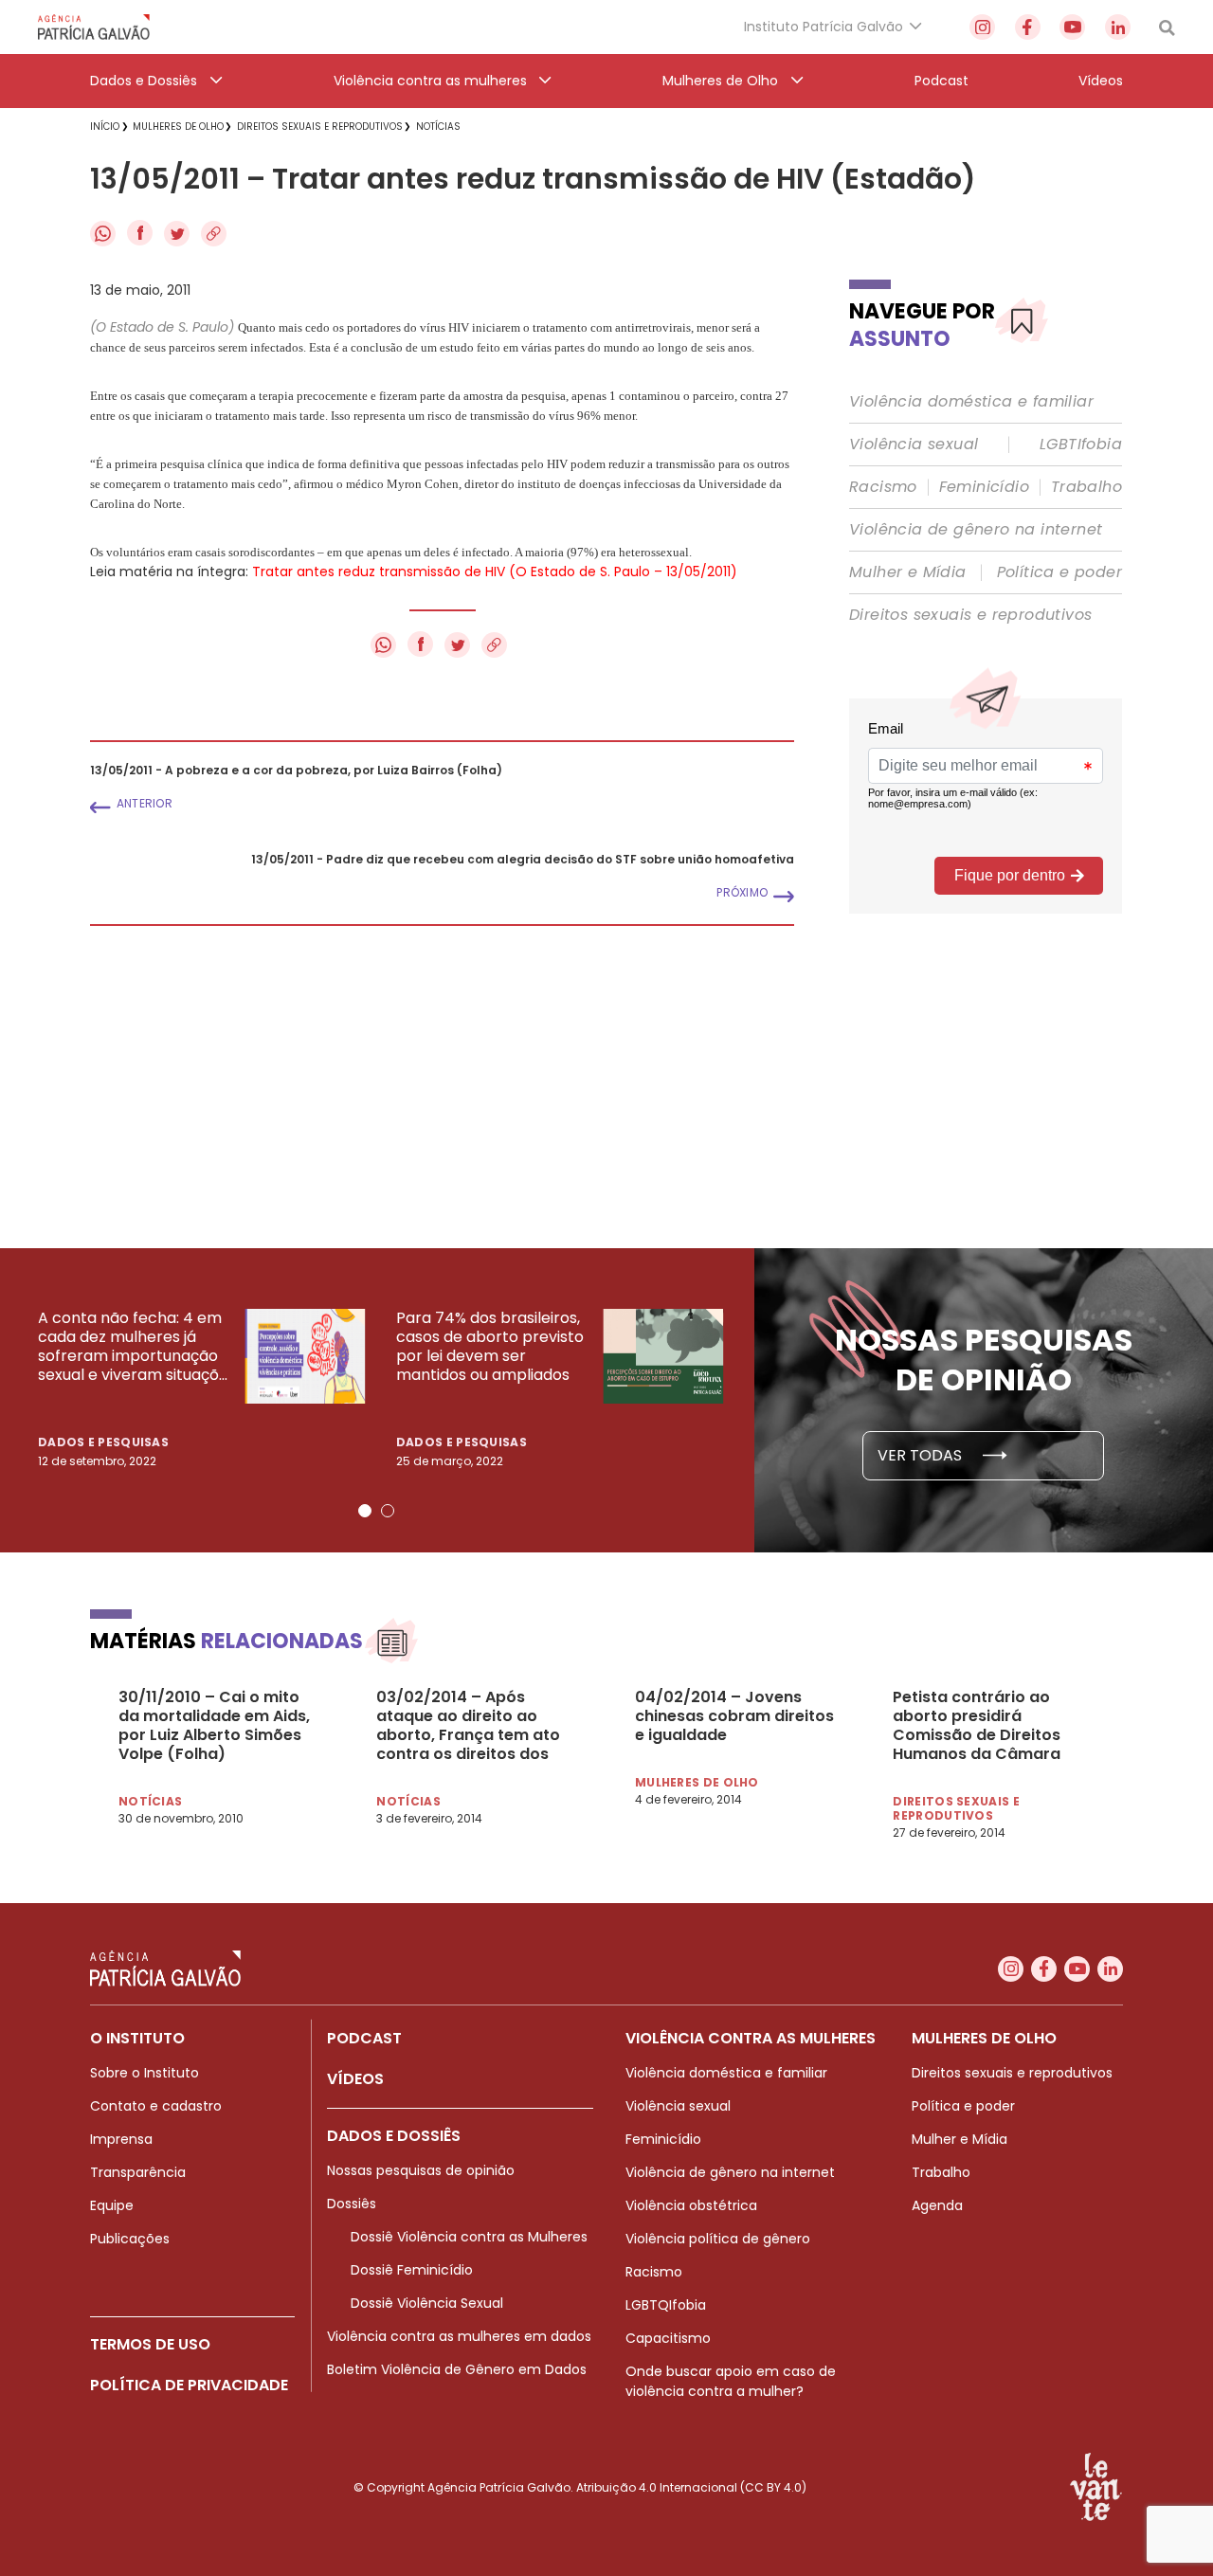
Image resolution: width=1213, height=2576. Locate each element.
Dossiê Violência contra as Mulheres (469, 2237)
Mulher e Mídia (908, 572)
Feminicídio (984, 487)
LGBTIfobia (1081, 444)
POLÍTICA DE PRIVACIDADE (189, 2385)
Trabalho (1086, 487)
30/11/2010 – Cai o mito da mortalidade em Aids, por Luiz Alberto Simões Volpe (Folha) (214, 1726)
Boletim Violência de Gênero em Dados (457, 2369)
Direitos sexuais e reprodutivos (970, 615)
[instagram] (982, 27)
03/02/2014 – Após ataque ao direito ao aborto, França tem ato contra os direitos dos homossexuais (468, 1726)
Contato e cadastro (156, 2106)
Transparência (138, 2172)
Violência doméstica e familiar (971, 402)
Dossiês (352, 2204)
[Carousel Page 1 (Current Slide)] (365, 1511)
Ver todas (922, 1455)
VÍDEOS (355, 2079)
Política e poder (1059, 572)
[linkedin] (1118, 27)
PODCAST (364, 2038)
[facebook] (1028, 27)
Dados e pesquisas (103, 1442)
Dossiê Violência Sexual (427, 2303)
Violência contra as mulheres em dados (459, 2336)
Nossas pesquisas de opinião (421, 2170)
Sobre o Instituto (145, 2073)
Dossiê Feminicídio (412, 2270)
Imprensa (121, 2139)
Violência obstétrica (691, 2205)
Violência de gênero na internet (976, 530)
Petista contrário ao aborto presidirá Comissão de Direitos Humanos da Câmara (977, 1726)
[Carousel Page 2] (388, 1511)
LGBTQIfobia (666, 2305)
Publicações (130, 2239)
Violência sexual (914, 444)
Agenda (937, 2205)
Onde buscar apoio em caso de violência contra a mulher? (731, 2381)
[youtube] (1072, 27)
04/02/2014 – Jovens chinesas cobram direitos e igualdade (734, 1716)
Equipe (112, 2205)
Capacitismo (668, 2338)
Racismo (883, 487)
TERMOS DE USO (150, 2344)
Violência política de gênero (718, 2239)
